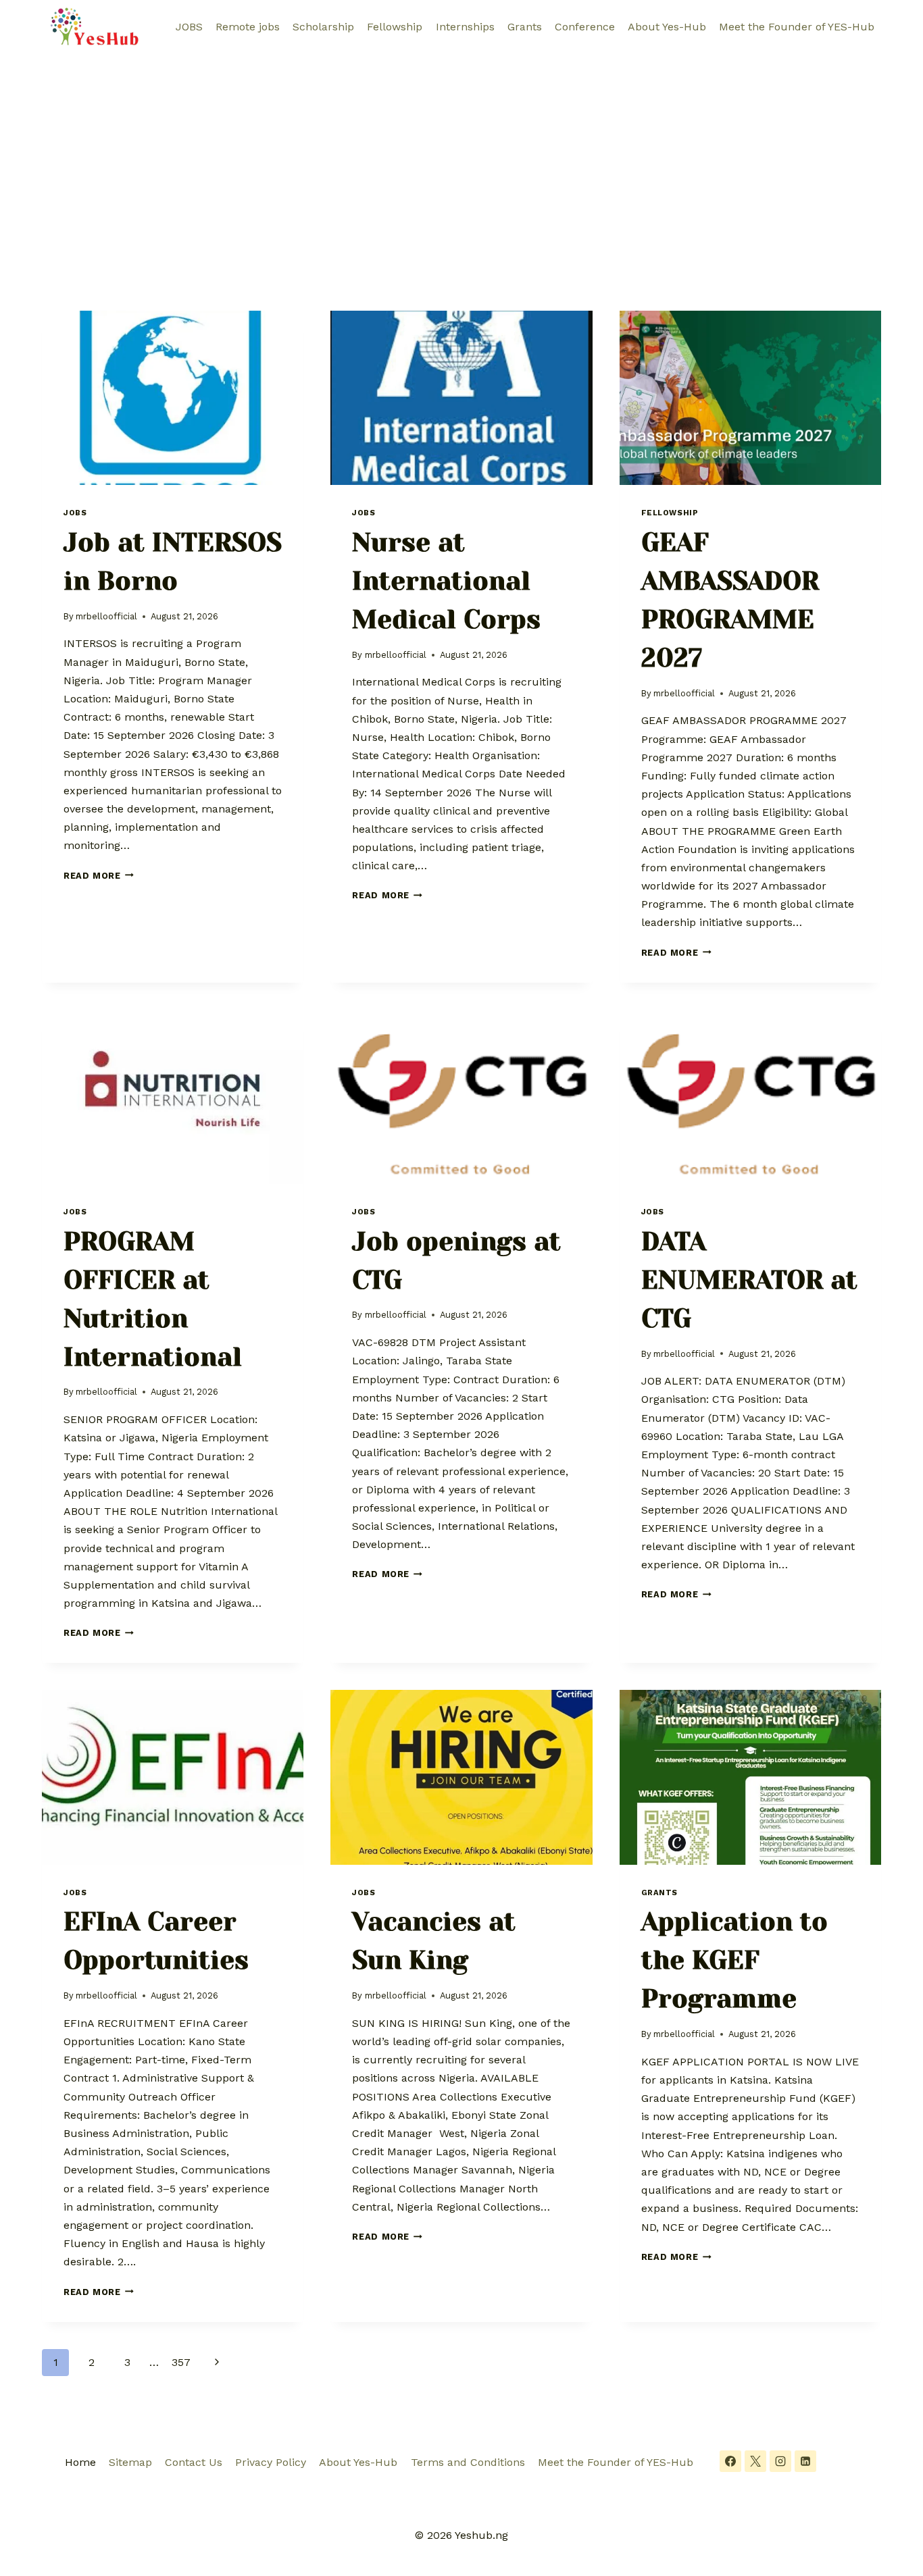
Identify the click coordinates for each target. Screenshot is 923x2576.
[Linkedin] (805, 2461)
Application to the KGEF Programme (734, 1960)
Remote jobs (248, 27)
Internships (465, 27)
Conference (585, 27)
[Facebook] (730, 2461)
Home (80, 2462)
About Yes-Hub (667, 27)
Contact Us (194, 2462)
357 (181, 2362)
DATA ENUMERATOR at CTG (749, 1280)
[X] (755, 2461)
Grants (525, 27)
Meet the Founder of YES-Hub (797, 27)
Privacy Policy (271, 2462)
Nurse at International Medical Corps (446, 581)
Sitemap (130, 2462)
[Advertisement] (461, 155)
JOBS (189, 27)
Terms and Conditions (468, 2462)
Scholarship (323, 27)
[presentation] (173, 398)
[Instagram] (780, 2461)
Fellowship (395, 27)
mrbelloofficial (106, 616)
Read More (99, 876)
